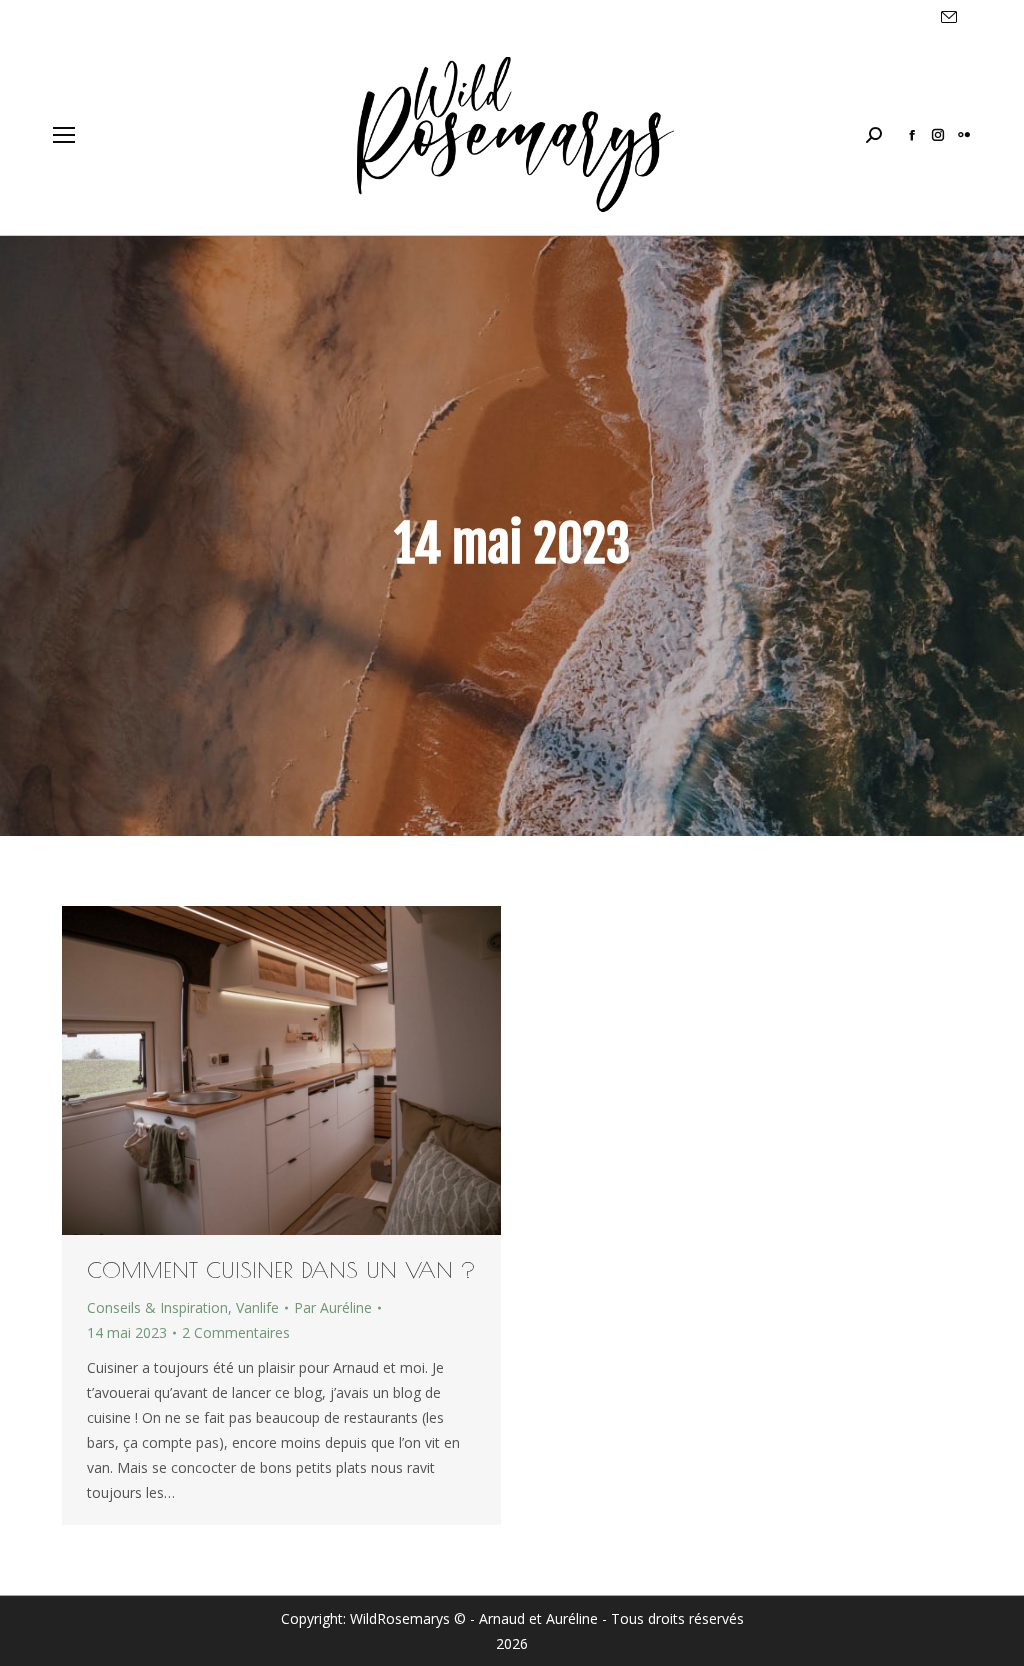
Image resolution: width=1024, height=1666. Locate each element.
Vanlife (257, 1307)
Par (333, 1307)
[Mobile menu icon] (64, 135)
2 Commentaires (236, 1332)
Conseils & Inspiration (157, 1307)
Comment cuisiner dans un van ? (281, 1270)
